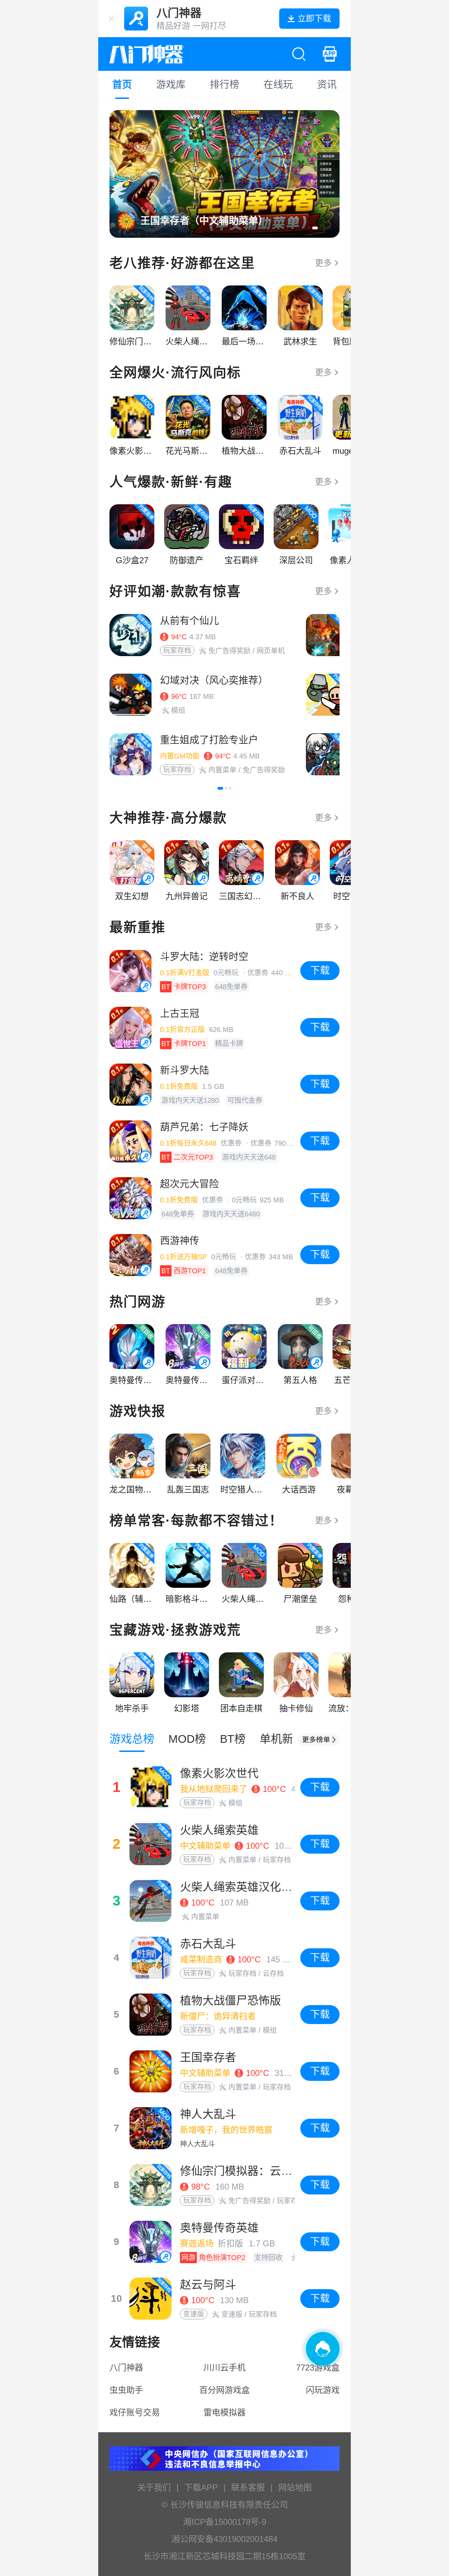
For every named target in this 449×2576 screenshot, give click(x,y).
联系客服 (248, 2487)
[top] (319, 1740)
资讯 (327, 85)
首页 (122, 85)
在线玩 (278, 85)
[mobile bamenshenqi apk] (330, 54)
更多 (323, 263)
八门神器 (126, 2368)
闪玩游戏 (323, 2390)
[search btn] (299, 54)
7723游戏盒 (318, 2368)
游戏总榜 (132, 1739)
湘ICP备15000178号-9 (225, 2522)
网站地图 (295, 2487)
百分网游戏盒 (224, 2390)
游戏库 (171, 85)
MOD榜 (187, 1739)
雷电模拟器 (224, 2412)
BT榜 (233, 1739)
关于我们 (154, 2487)
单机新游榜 (288, 1739)
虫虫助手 (126, 2390)
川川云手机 (224, 2368)
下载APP (201, 2487)
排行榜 (224, 85)
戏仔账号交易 (135, 2412)
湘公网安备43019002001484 (224, 2539)
